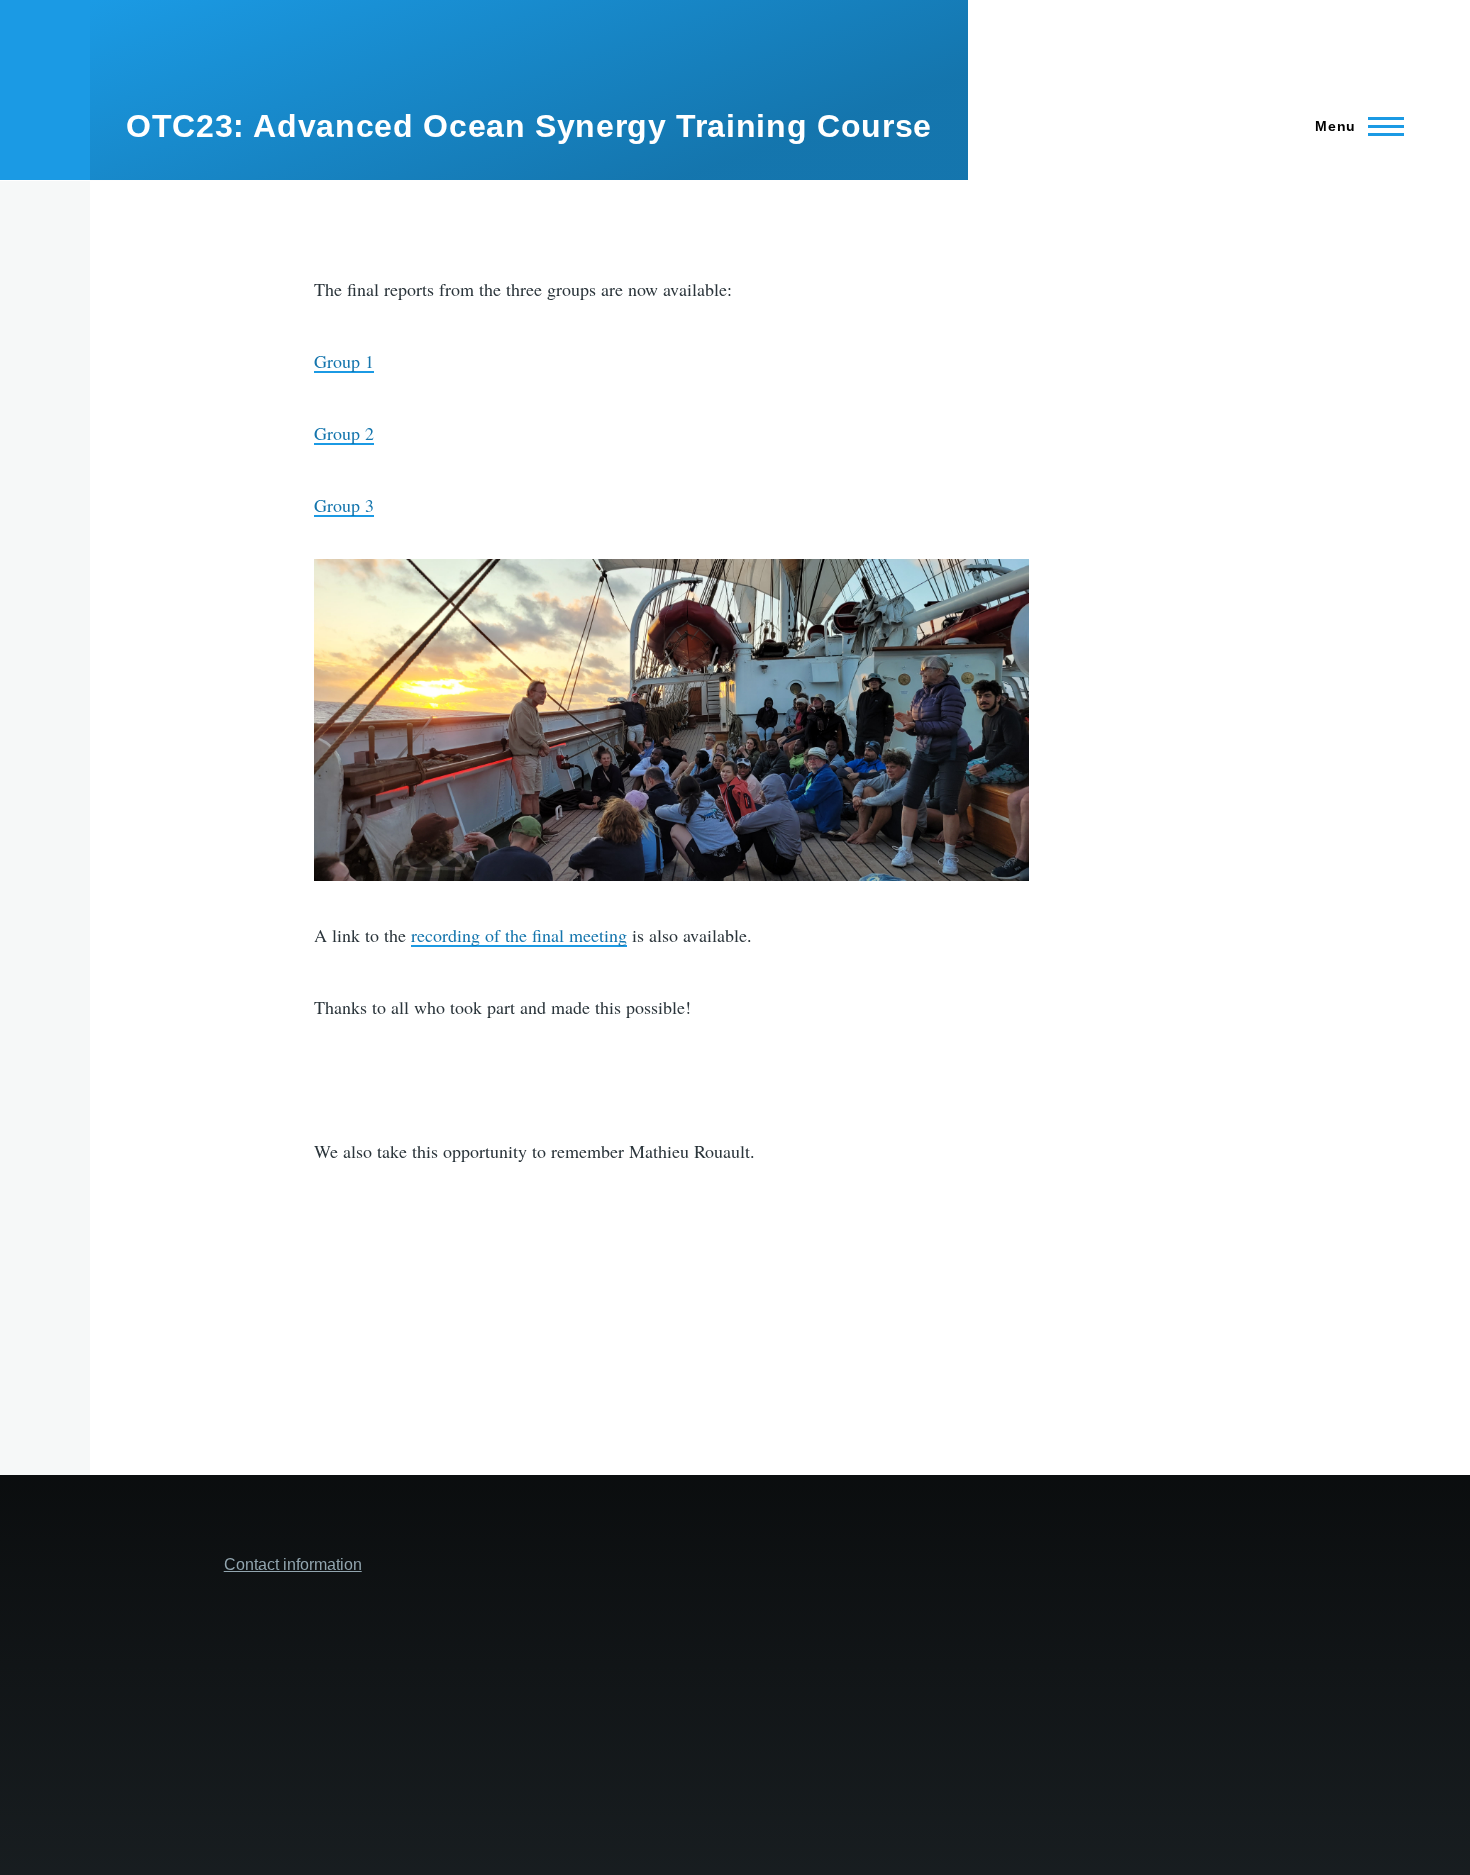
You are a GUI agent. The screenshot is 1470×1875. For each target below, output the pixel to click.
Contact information (293, 1564)
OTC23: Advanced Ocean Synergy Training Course (529, 126)
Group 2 (344, 433)
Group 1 (344, 361)
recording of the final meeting (519, 935)
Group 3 (344, 505)
